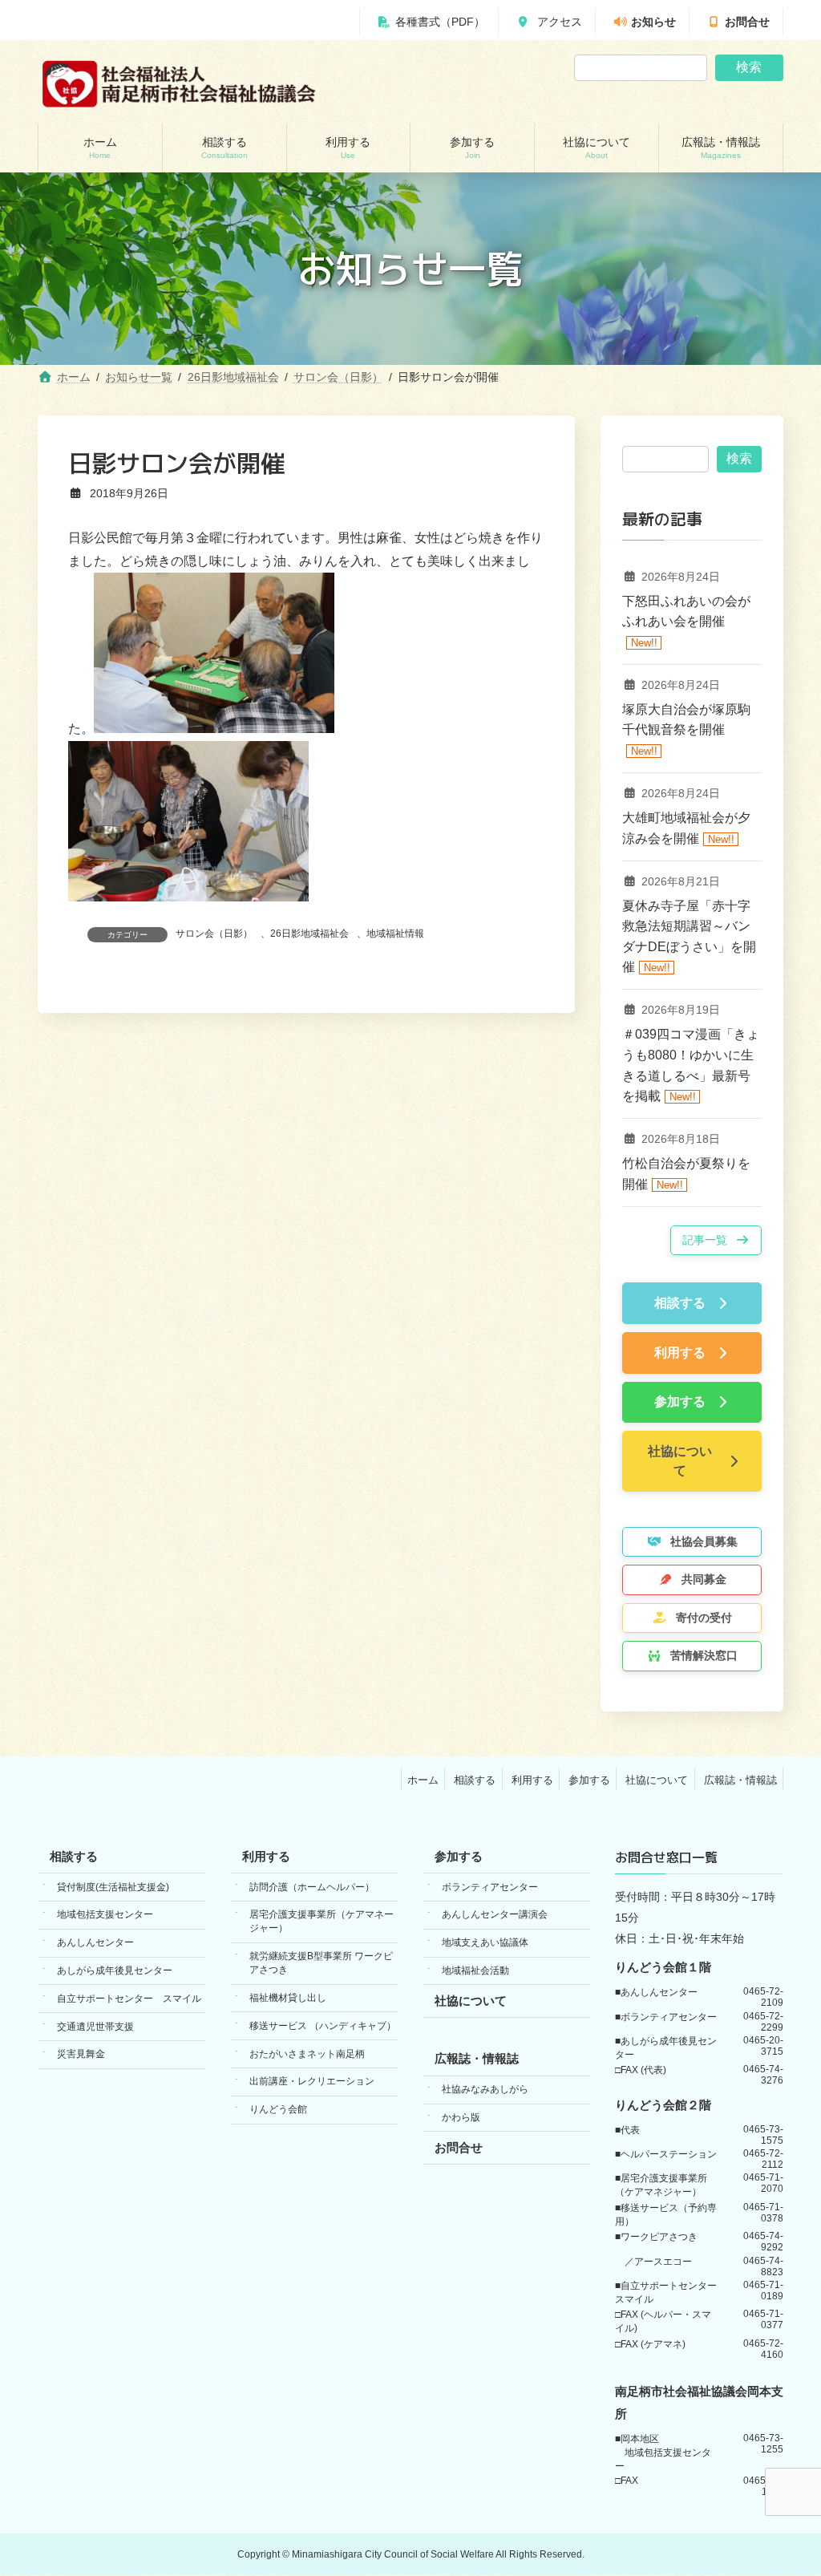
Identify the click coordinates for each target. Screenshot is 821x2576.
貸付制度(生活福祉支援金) (113, 1887)
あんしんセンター (95, 1943)
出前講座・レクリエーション (312, 2082)
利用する (532, 1780)
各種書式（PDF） (440, 22)
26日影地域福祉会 (309, 934)
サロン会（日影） (214, 934)
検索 (749, 67)
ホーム (423, 1780)
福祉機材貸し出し (288, 1998)
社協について (657, 1780)
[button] (716, 1240)
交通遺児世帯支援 (95, 2027)
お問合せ (747, 22)
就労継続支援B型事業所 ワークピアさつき (321, 1964)
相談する (475, 1780)
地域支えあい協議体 (485, 1943)
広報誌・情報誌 (740, 1780)
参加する (589, 1780)
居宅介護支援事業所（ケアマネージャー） (322, 1922)
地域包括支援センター (105, 1915)
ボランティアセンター (490, 1887)
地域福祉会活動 (475, 1970)
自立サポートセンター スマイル (129, 1999)
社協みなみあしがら (485, 2090)
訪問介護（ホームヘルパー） (312, 1887)
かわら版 (461, 2117)
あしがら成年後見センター (115, 1970)
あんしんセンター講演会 (495, 1915)
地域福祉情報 (395, 934)
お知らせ (653, 22)
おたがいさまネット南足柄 (307, 2054)
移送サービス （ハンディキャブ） (323, 2026)
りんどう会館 (278, 2109)
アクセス (558, 22)
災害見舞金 (81, 2055)
